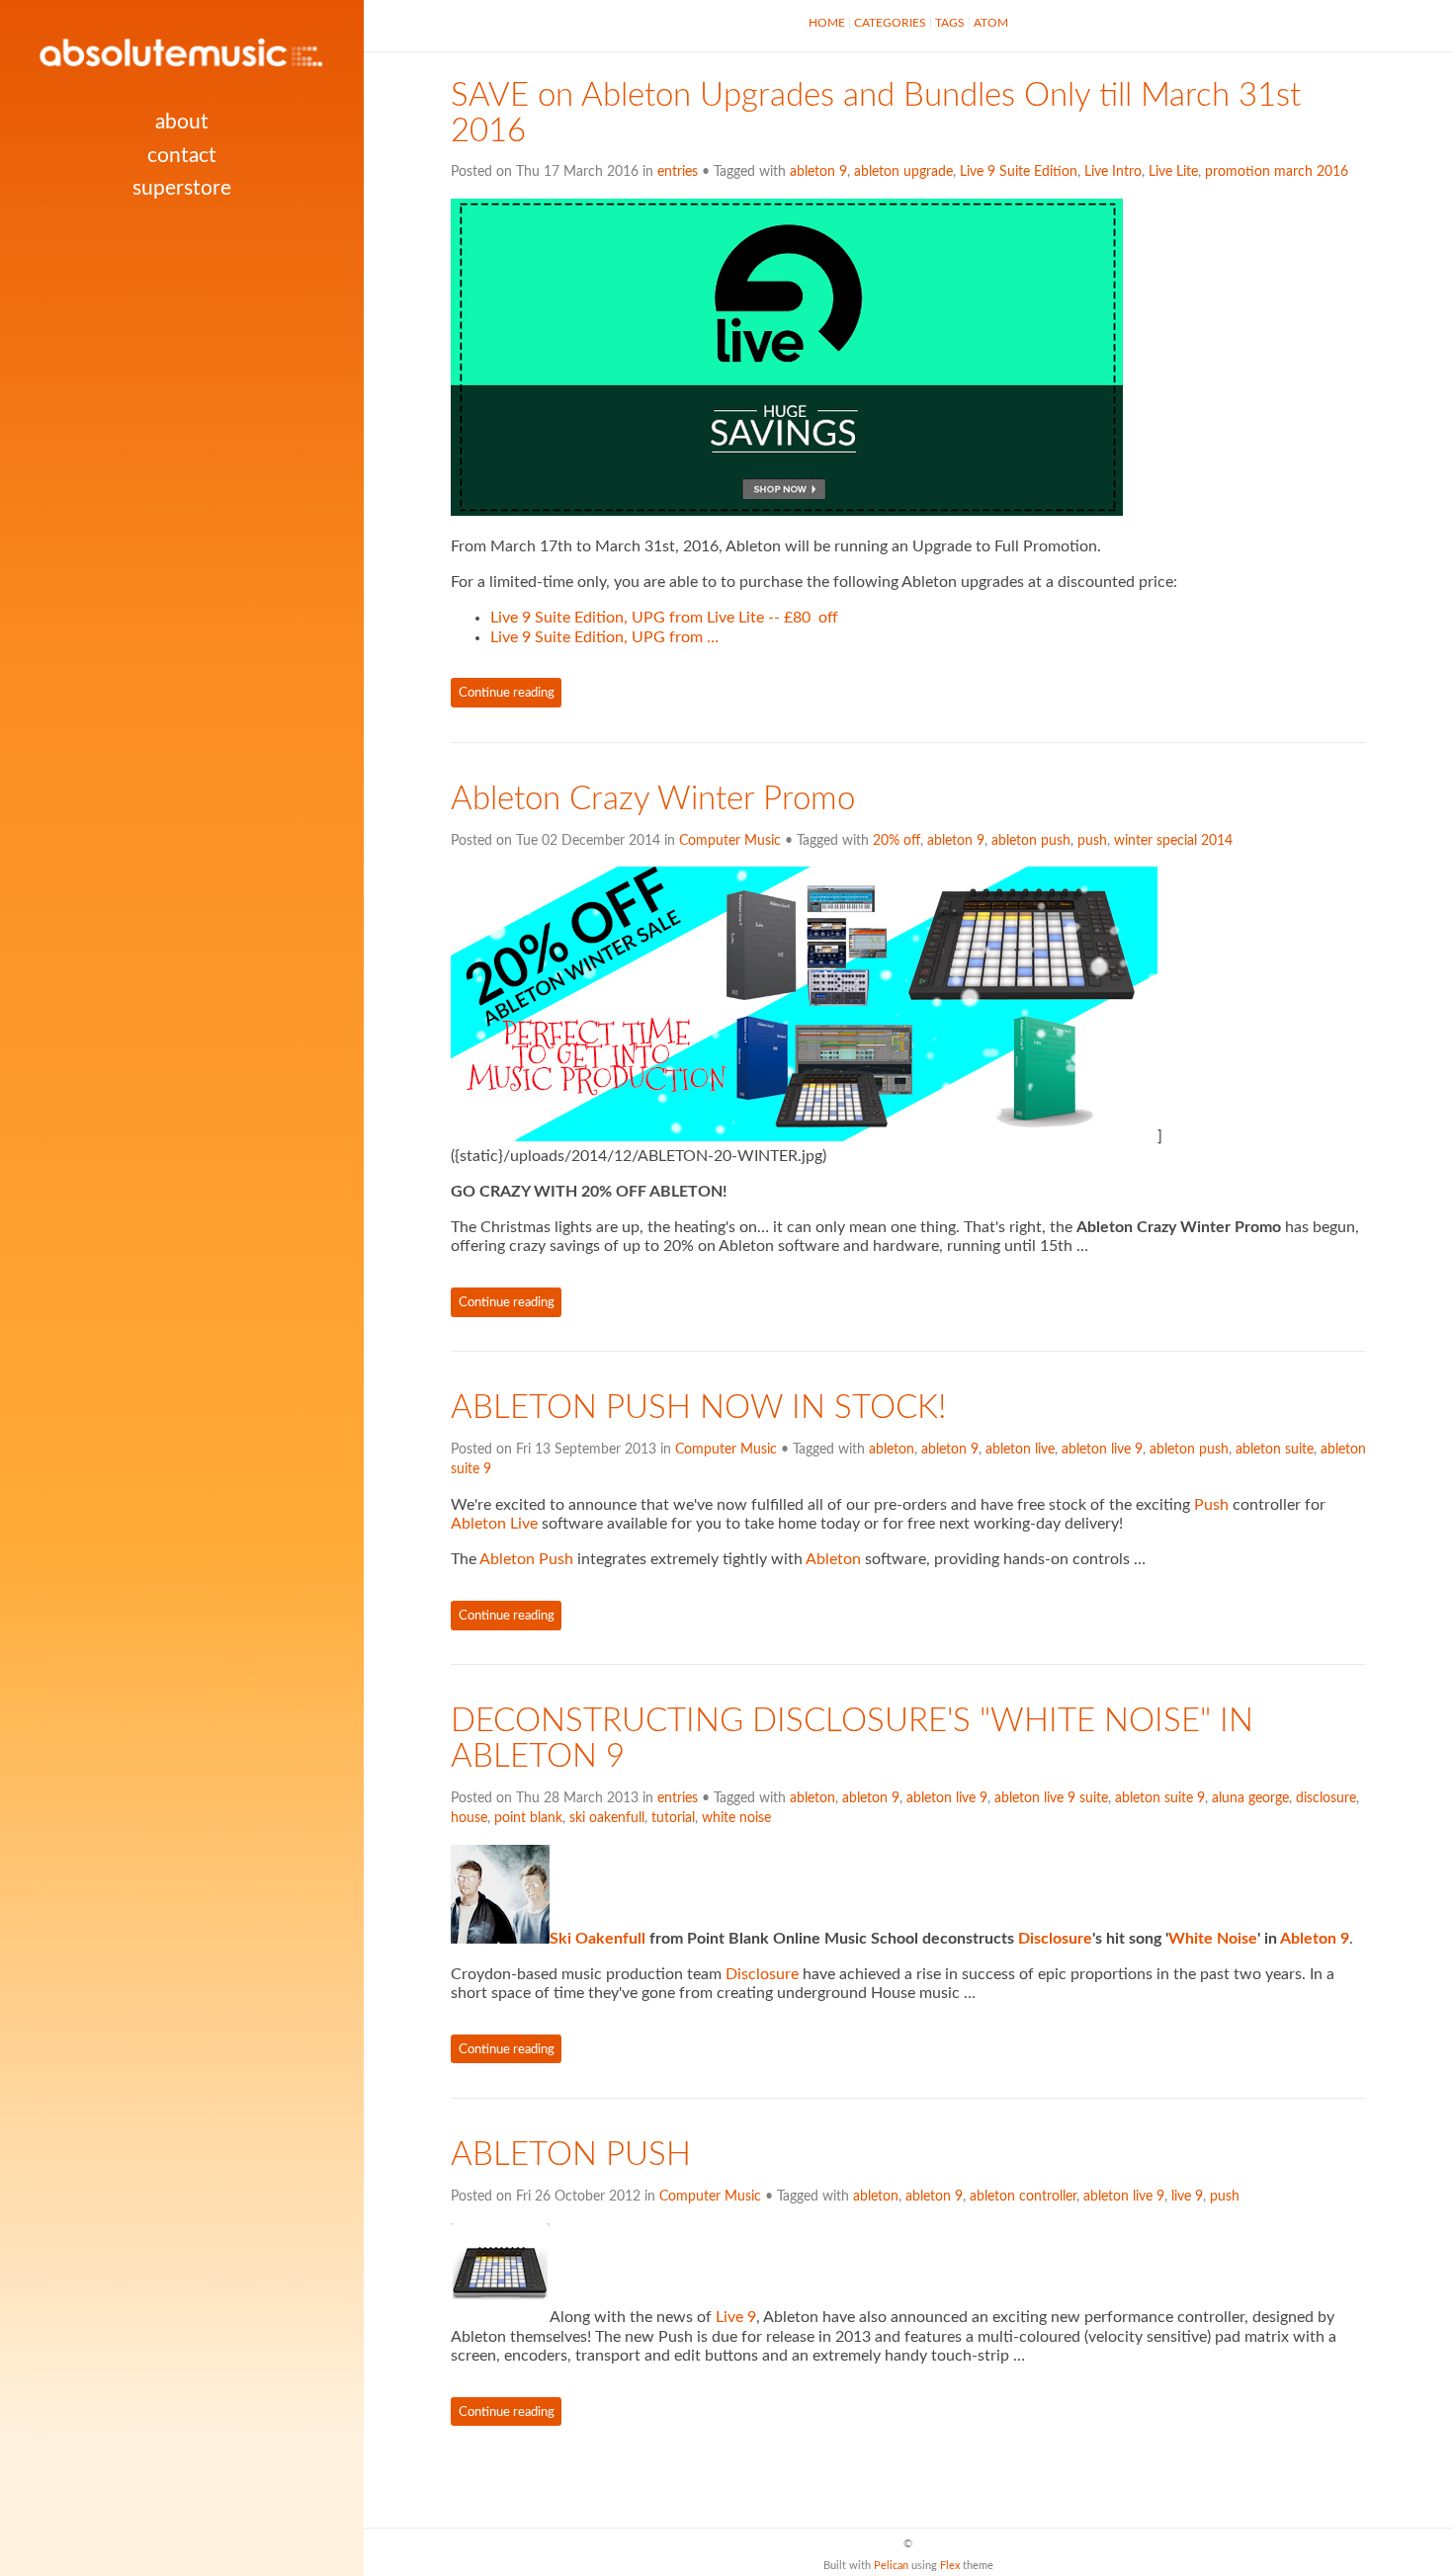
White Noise (1213, 1939)
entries (678, 172)
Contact (182, 156)
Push (1211, 1505)
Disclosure (1055, 1939)
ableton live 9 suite (1051, 1798)
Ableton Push (526, 1559)
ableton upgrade (903, 172)
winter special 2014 (1173, 841)
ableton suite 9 (1160, 1798)
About (182, 122)
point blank (528, 1818)
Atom (991, 23)
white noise (736, 1818)
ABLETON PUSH (571, 2155)
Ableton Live (494, 1524)
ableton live (1020, 1450)
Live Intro (1113, 172)
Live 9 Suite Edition (1019, 172)
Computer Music (730, 841)
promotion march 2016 (1277, 172)
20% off (897, 841)
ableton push (1031, 841)
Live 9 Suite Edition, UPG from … (604, 637)
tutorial (673, 1818)
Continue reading (507, 693)
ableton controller (1023, 2197)
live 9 (1187, 2197)
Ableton (833, 1559)
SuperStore (182, 188)
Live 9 (736, 2317)
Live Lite (1173, 172)
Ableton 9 (1315, 1939)
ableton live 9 (1102, 1450)
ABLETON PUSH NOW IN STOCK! (698, 1408)
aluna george (1250, 1798)
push (1092, 841)
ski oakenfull (607, 1818)
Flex (950, 2566)
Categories (890, 23)
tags (950, 23)
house (469, 1818)
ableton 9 (818, 172)
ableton (892, 1450)
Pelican (891, 2566)
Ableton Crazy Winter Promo (653, 799)
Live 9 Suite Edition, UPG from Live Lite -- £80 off (664, 618)
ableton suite (1275, 1450)
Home (827, 23)
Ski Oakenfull (598, 1939)
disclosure (1326, 1798)
